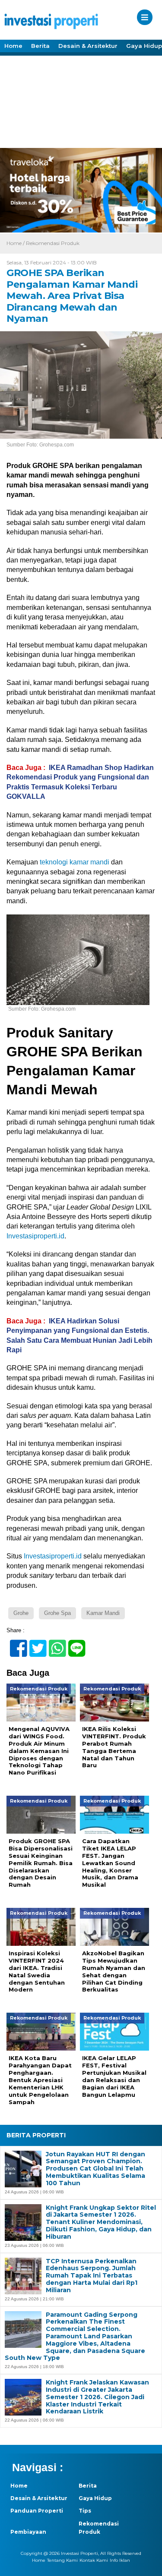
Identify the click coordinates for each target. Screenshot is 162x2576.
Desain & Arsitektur (88, 46)
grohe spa (57, 1613)
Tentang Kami (62, 2560)
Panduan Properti (37, 2511)
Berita (40, 46)
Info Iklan (120, 2560)
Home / (16, 243)
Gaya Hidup (95, 2498)
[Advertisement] (81, 101)
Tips (85, 2511)
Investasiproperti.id (35, 1236)
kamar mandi (103, 1613)
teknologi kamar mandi (75, 862)
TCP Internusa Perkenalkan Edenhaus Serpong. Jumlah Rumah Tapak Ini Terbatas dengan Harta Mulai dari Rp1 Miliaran (92, 2276)
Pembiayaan (28, 2532)
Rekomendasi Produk (53, 243)
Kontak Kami (94, 2560)
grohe (21, 1613)
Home (13, 46)
